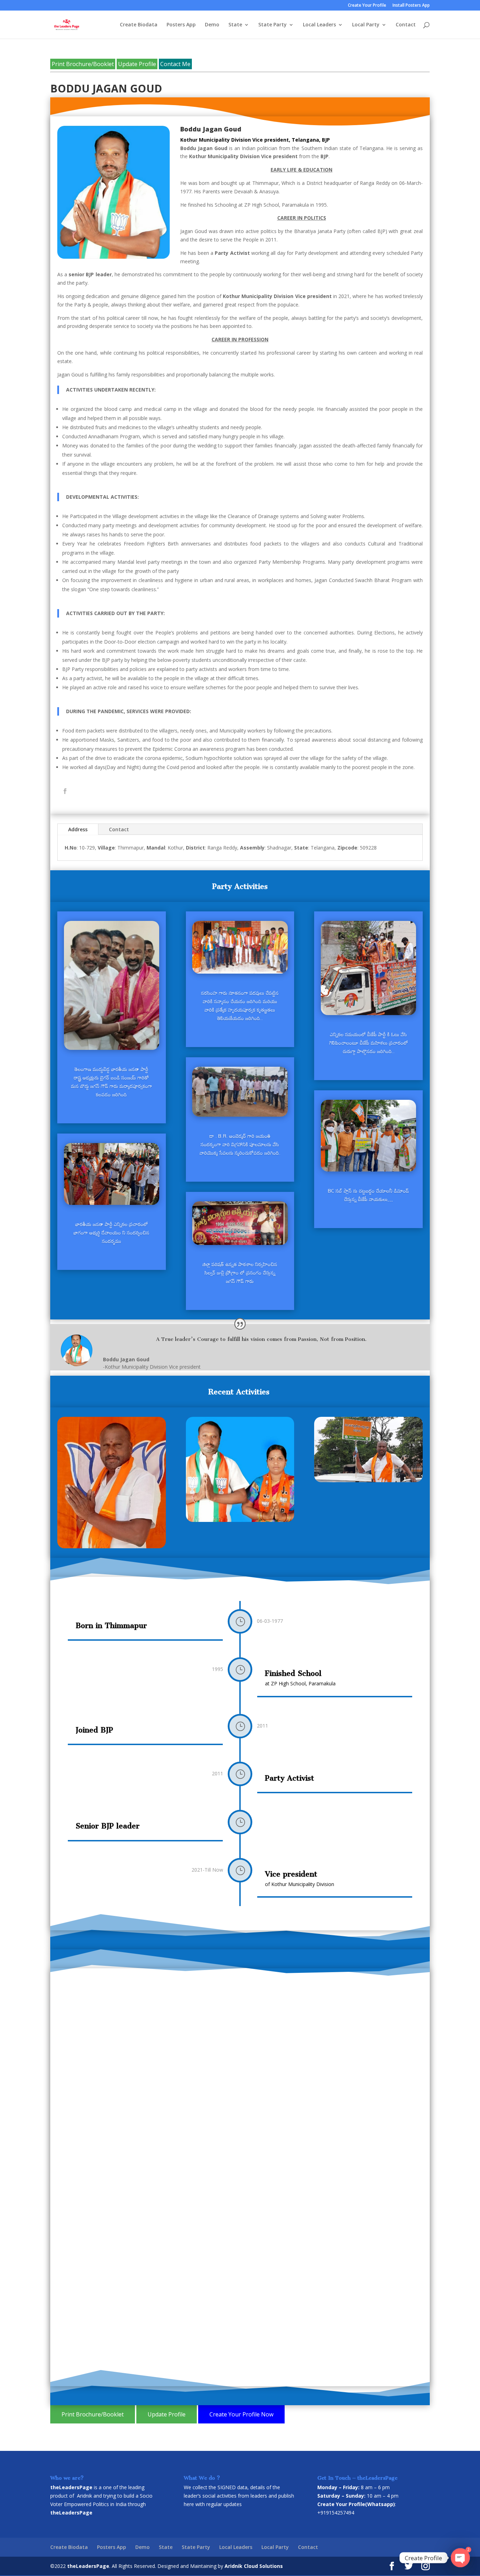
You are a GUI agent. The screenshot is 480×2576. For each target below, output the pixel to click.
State (235, 25)
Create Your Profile (367, 6)
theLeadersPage (88, 2566)
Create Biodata (139, 25)
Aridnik (85, 2496)
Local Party (366, 25)
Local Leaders (319, 25)
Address (78, 829)
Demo (212, 25)
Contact (406, 25)
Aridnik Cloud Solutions (254, 2566)
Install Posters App (411, 6)
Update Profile (137, 64)
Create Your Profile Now (241, 2414)
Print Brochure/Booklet (83, 64)
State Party (273, 25)
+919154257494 (336, 2513)
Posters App (181, 25)
